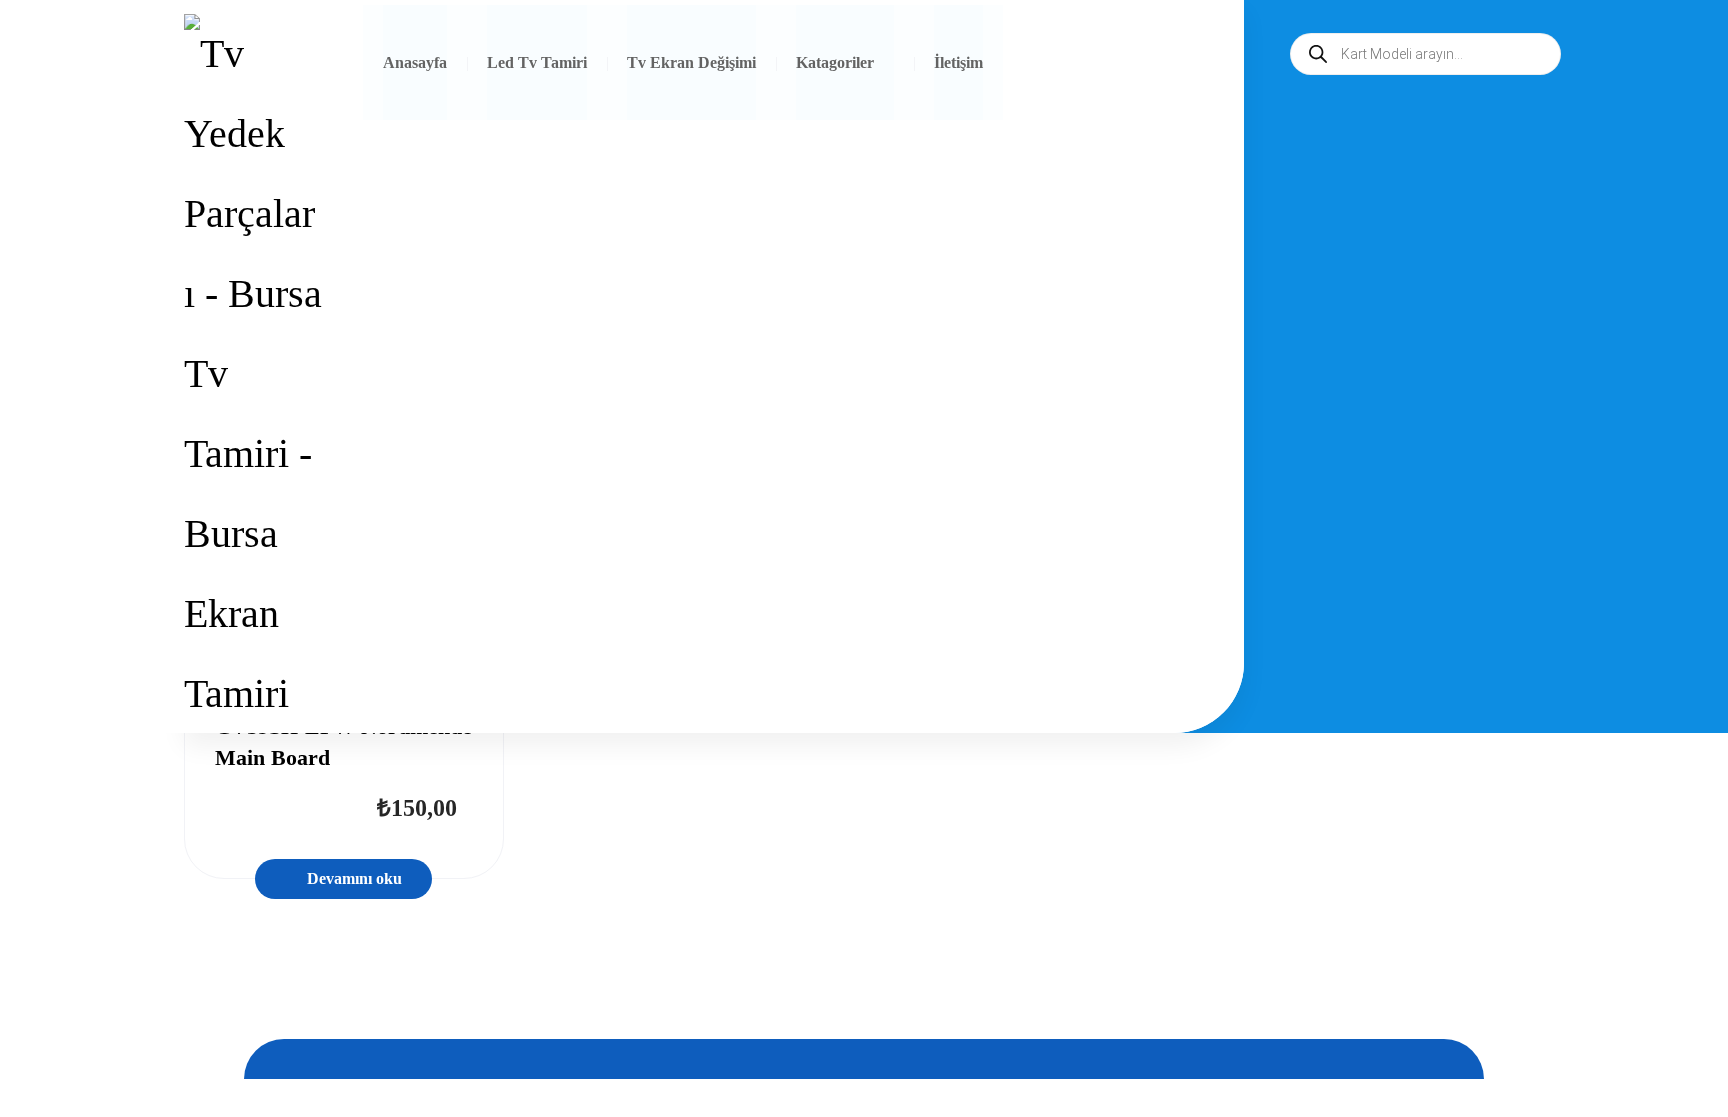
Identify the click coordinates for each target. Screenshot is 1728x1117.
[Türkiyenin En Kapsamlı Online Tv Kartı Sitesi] (253, 374)
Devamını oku (354, 878)
